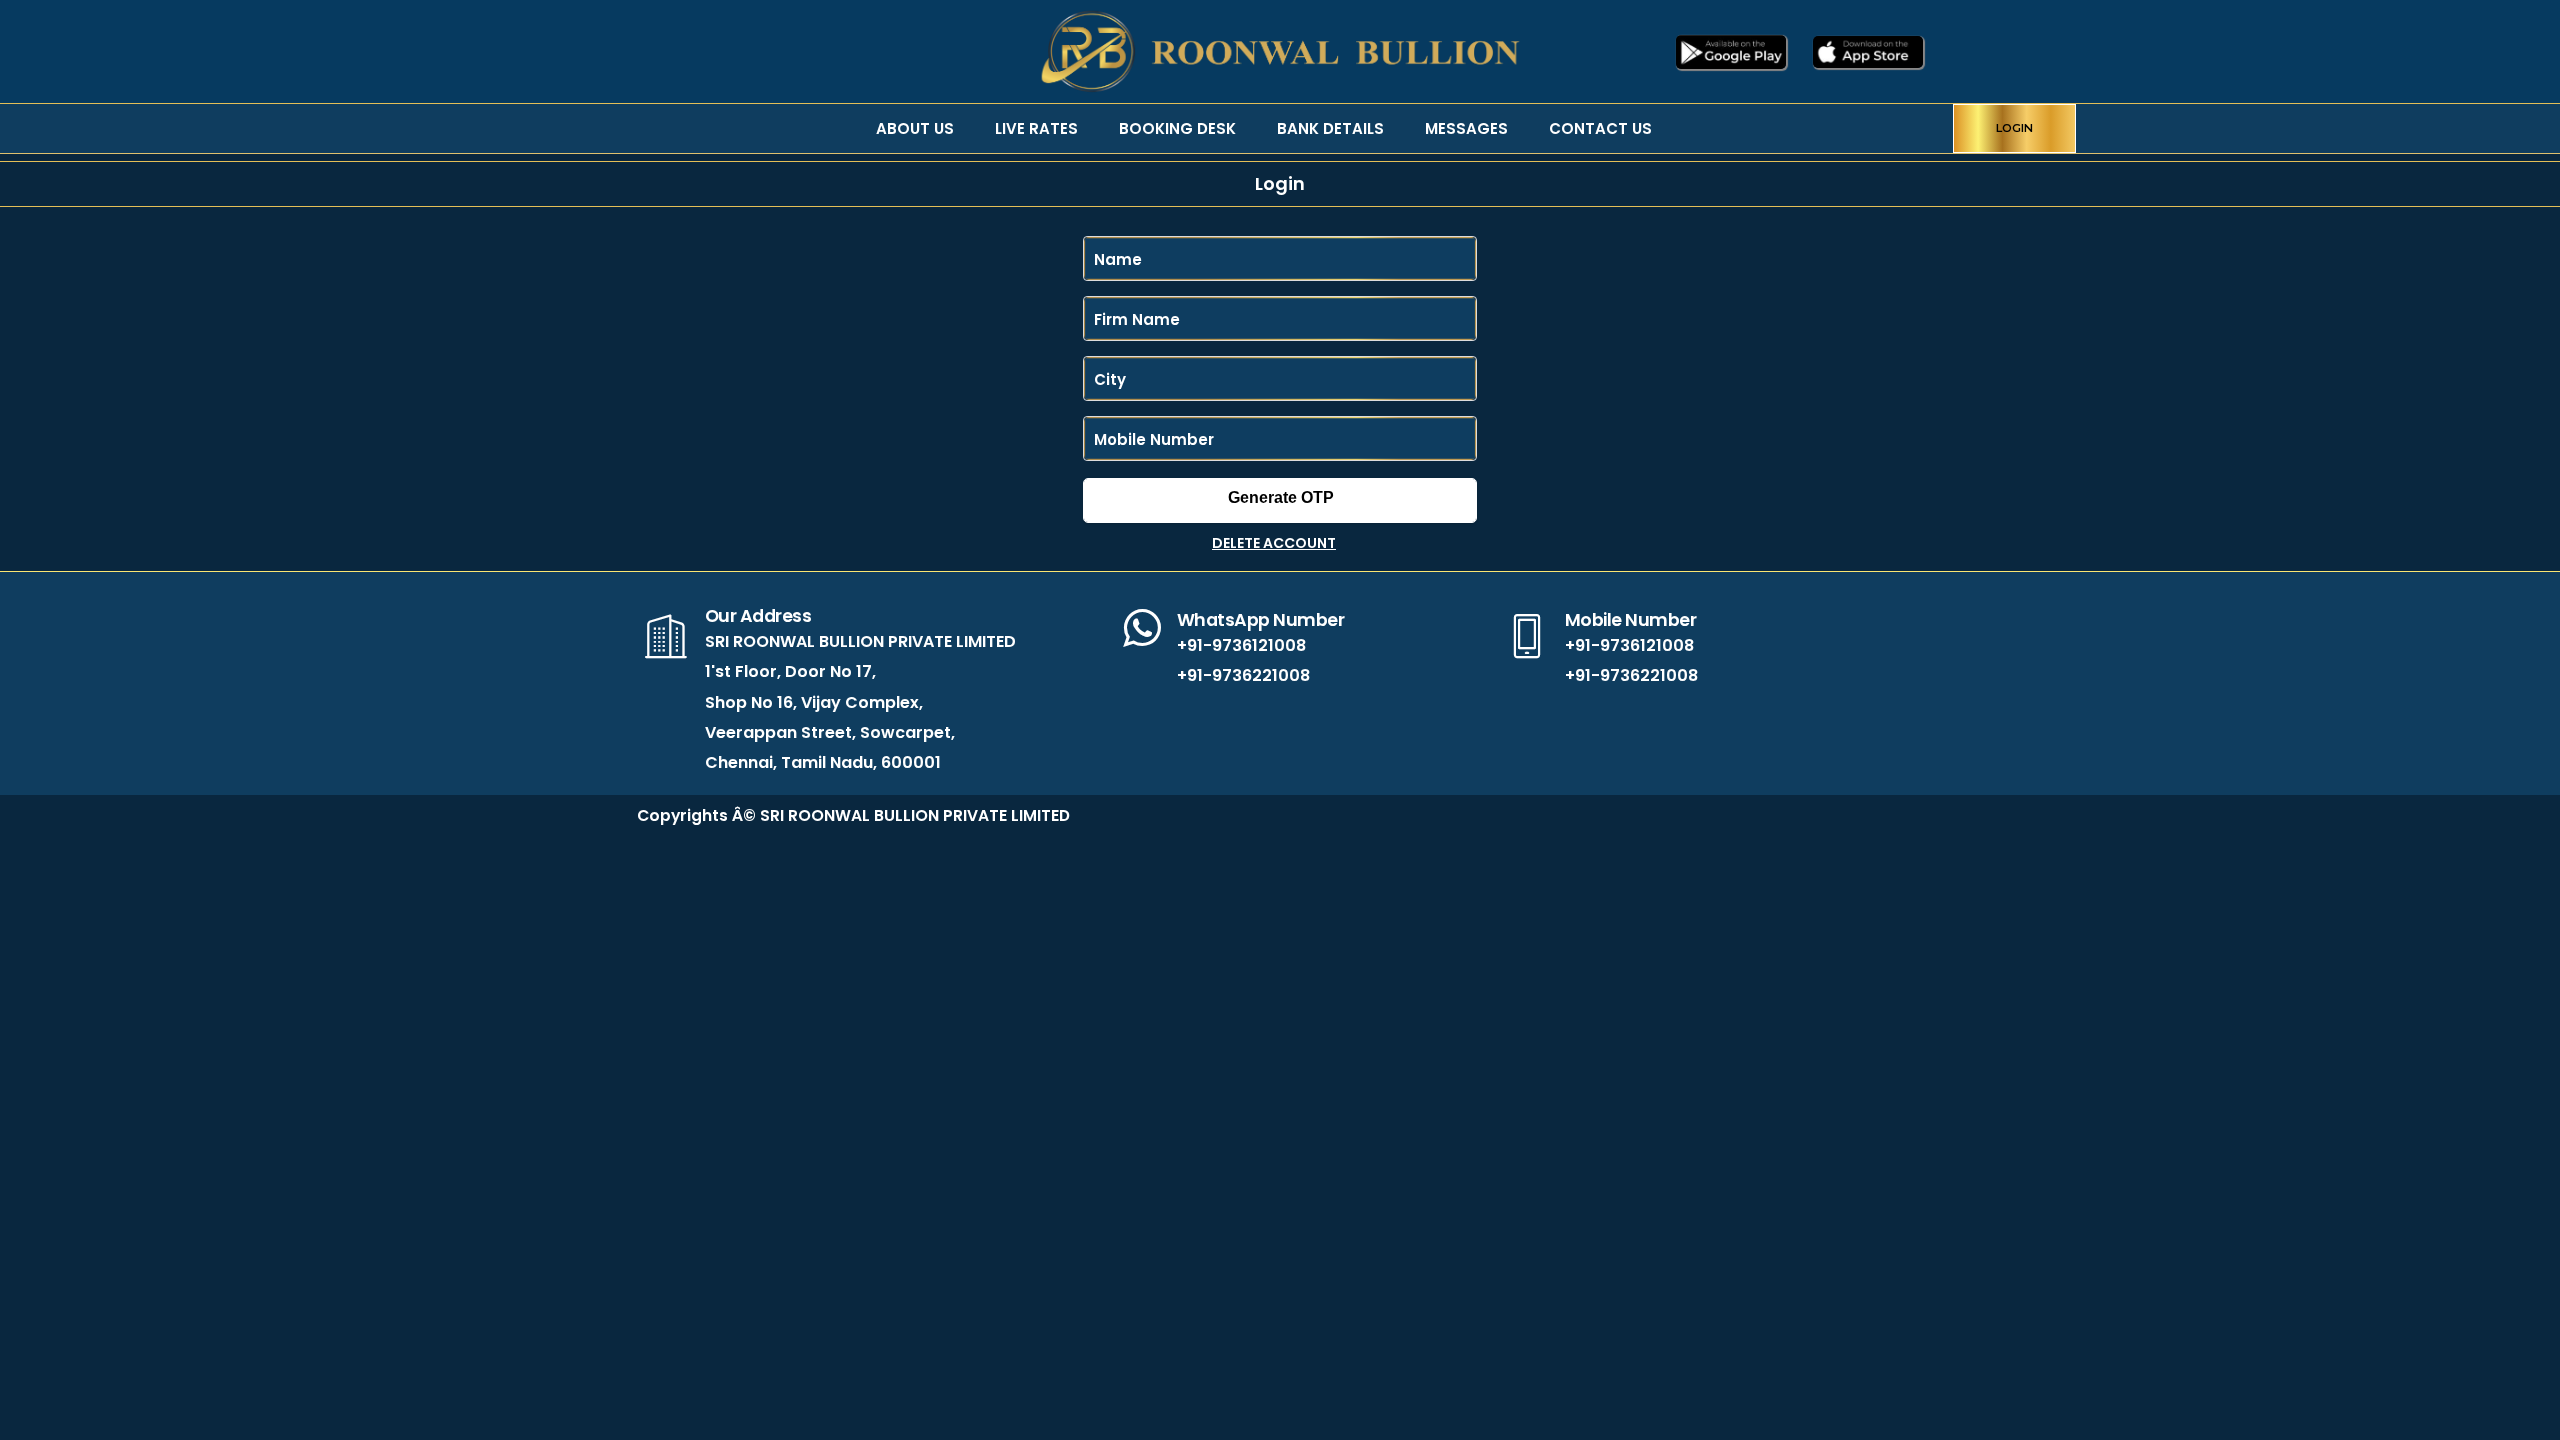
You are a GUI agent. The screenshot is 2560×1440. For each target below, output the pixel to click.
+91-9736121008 (1241, 645)
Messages (1466, 128)
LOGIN (2014, 128)
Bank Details (1330, 128)
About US (915, 128)
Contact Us (1600, 128)
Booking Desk (1177, 128)
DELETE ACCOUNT (1274, 543)
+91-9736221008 (1243, 675)
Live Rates (1036, 128)
